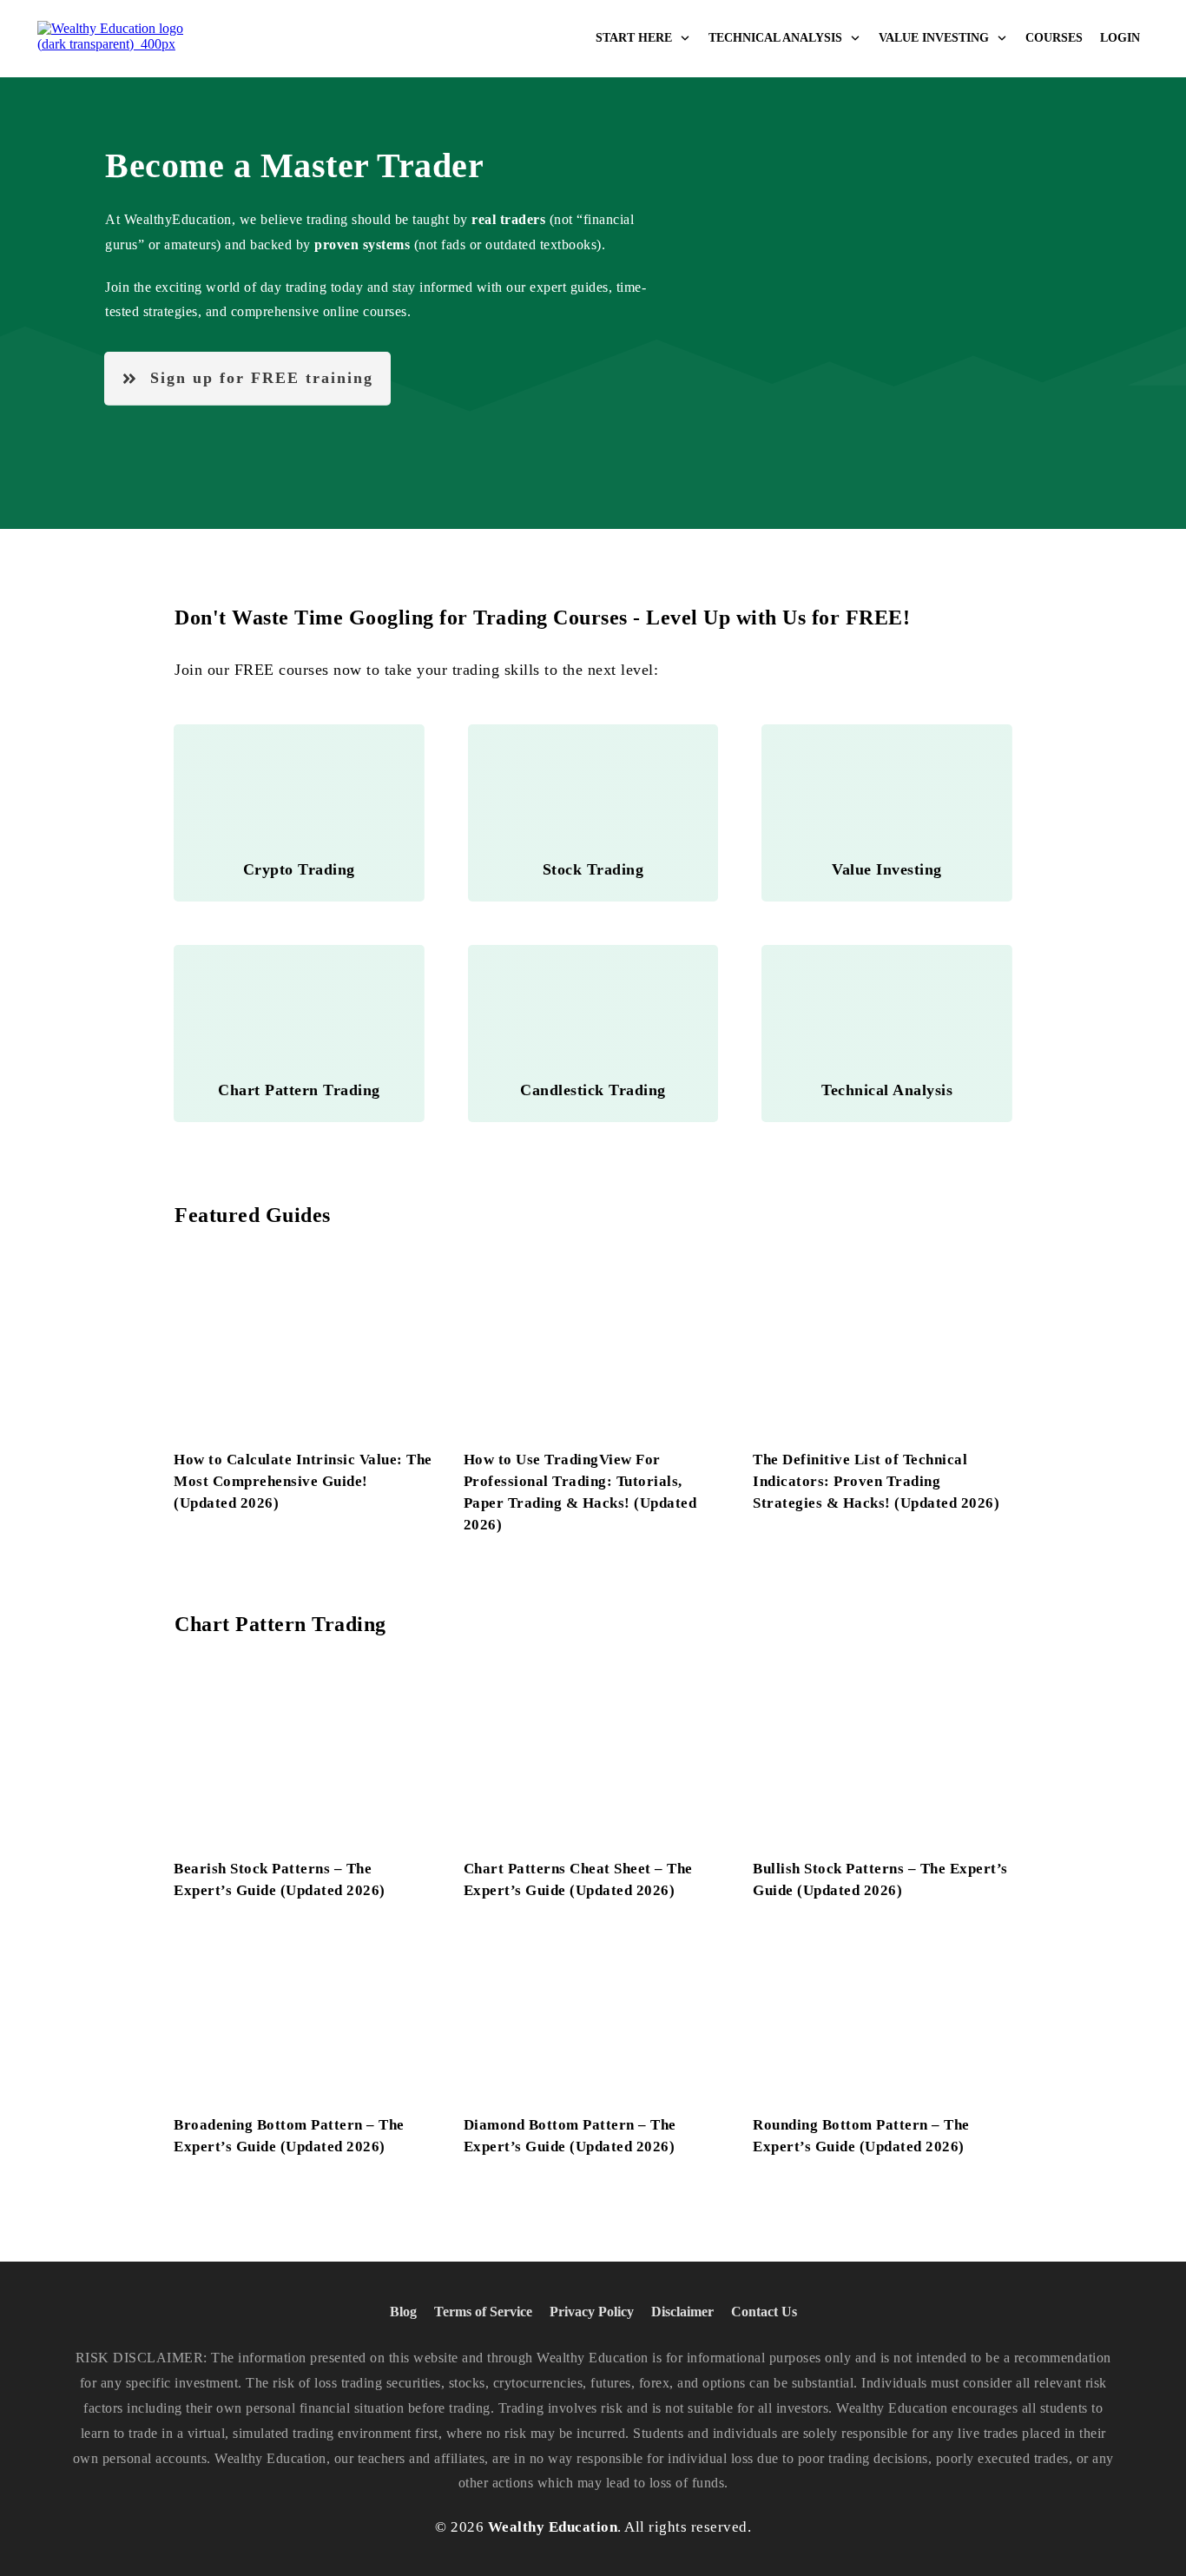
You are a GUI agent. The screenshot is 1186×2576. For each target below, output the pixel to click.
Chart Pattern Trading (280, 1624)
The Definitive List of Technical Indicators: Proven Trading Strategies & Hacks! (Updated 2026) (876, 1481)
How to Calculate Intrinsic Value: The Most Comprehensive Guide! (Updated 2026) (303, 1481)
